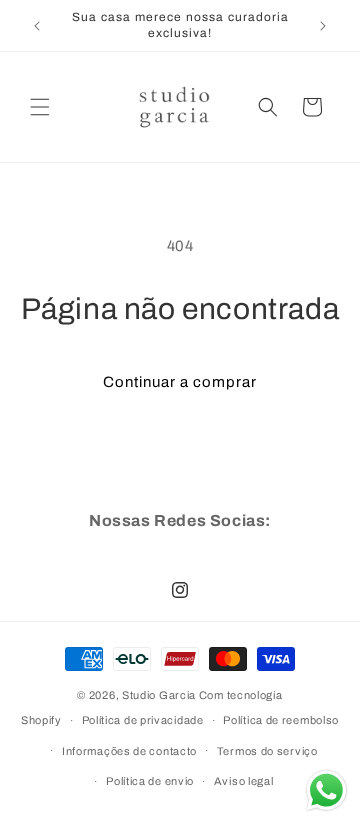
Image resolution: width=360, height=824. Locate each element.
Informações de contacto (129, 751)
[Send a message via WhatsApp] (326, 790)
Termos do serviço (267, 751)
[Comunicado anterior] (37, 26)
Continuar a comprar (180, 382)
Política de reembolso (281, 720)
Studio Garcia (159, 695)
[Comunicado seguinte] (323, 26)
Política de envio (150, 781)
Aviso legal (244, 781)
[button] (40, 107)
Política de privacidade (143, 720)
